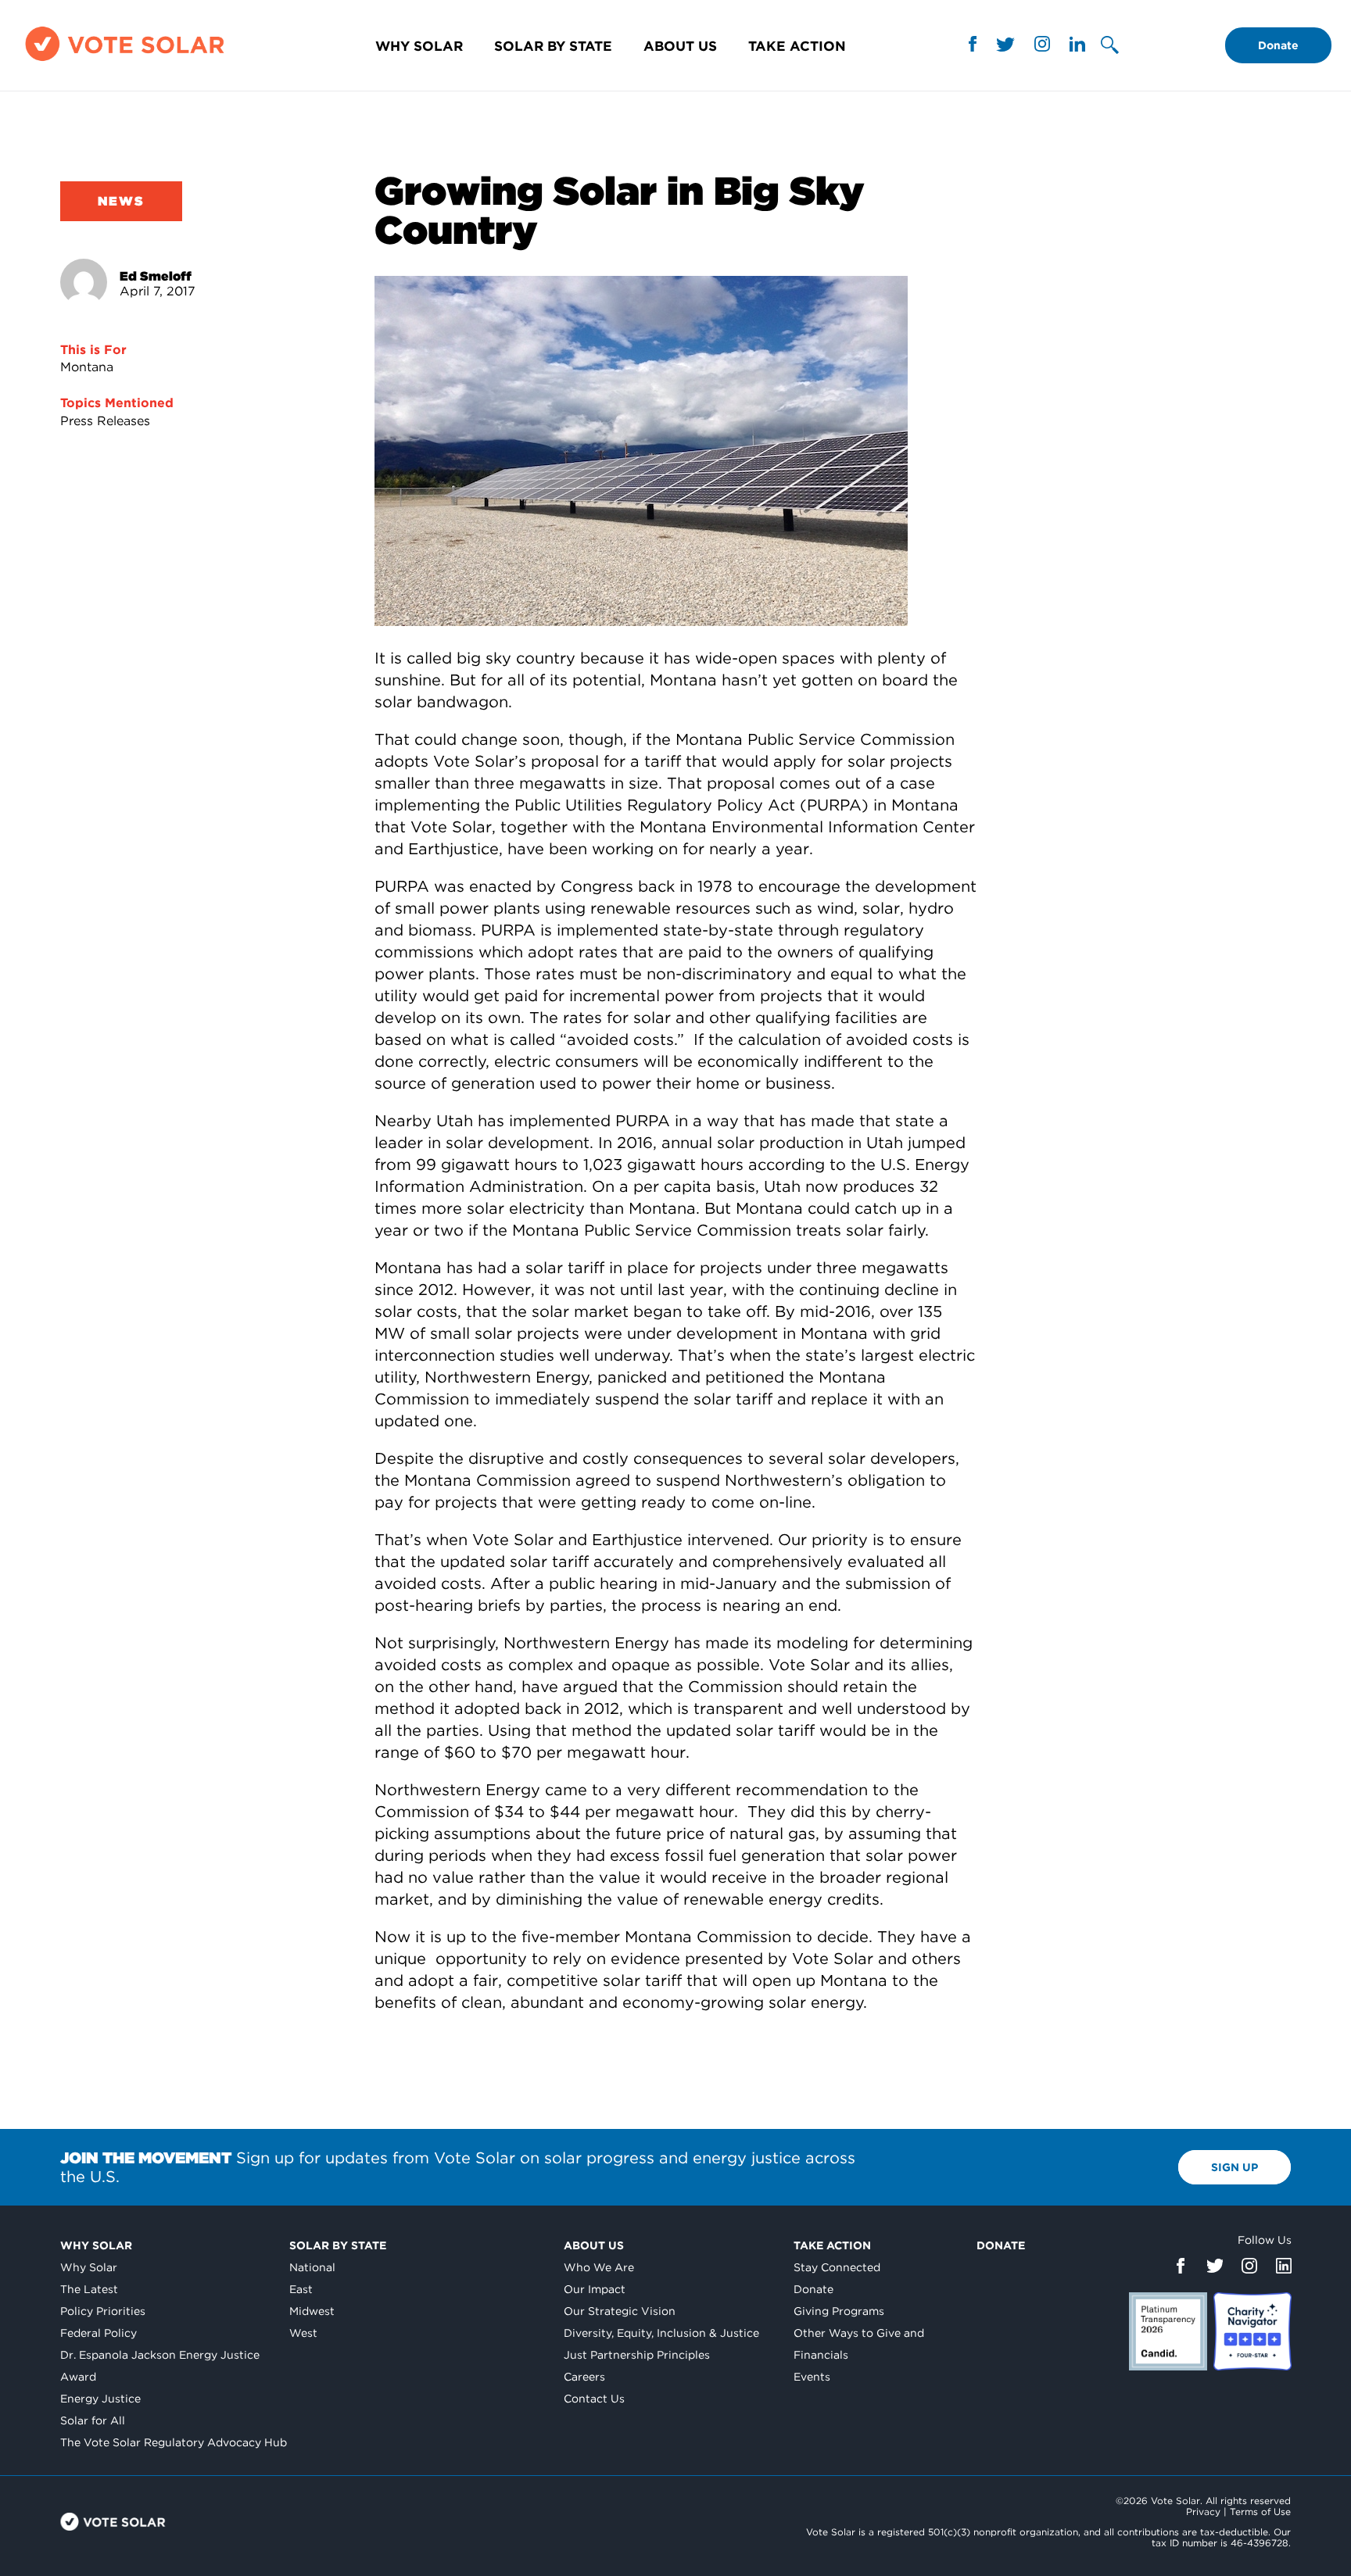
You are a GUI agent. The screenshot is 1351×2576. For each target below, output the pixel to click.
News (121, 201)
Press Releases (105, 421)
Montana (87, 367)
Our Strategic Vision (620, 2311)
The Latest (89, 2289)
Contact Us (594, 2399)
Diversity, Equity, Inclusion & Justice (661, 2333)
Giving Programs (839, 2311)
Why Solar (419, 46)
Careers (584, 2377)
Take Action (797, 46)
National (312, 2267)
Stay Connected (837, 2267)
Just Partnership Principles (637, 2355)
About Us (680, 46)
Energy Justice (100, 2399)
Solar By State (553, 46)
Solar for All (93, 2420)
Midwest (312, 2311)
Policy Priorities (103, 2311)
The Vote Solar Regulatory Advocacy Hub (174, 2442)
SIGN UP (1235, 2167)
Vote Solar (113, 2522)
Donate (1278, 45)
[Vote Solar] (125, 61)
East (301, 2289)
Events (812, 2377)
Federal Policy (99, 2333)
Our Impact (595, 2289)
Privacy (1203, 2512)
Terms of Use (1260, 2512)
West (303, 2333)
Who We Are (599, 2267)
